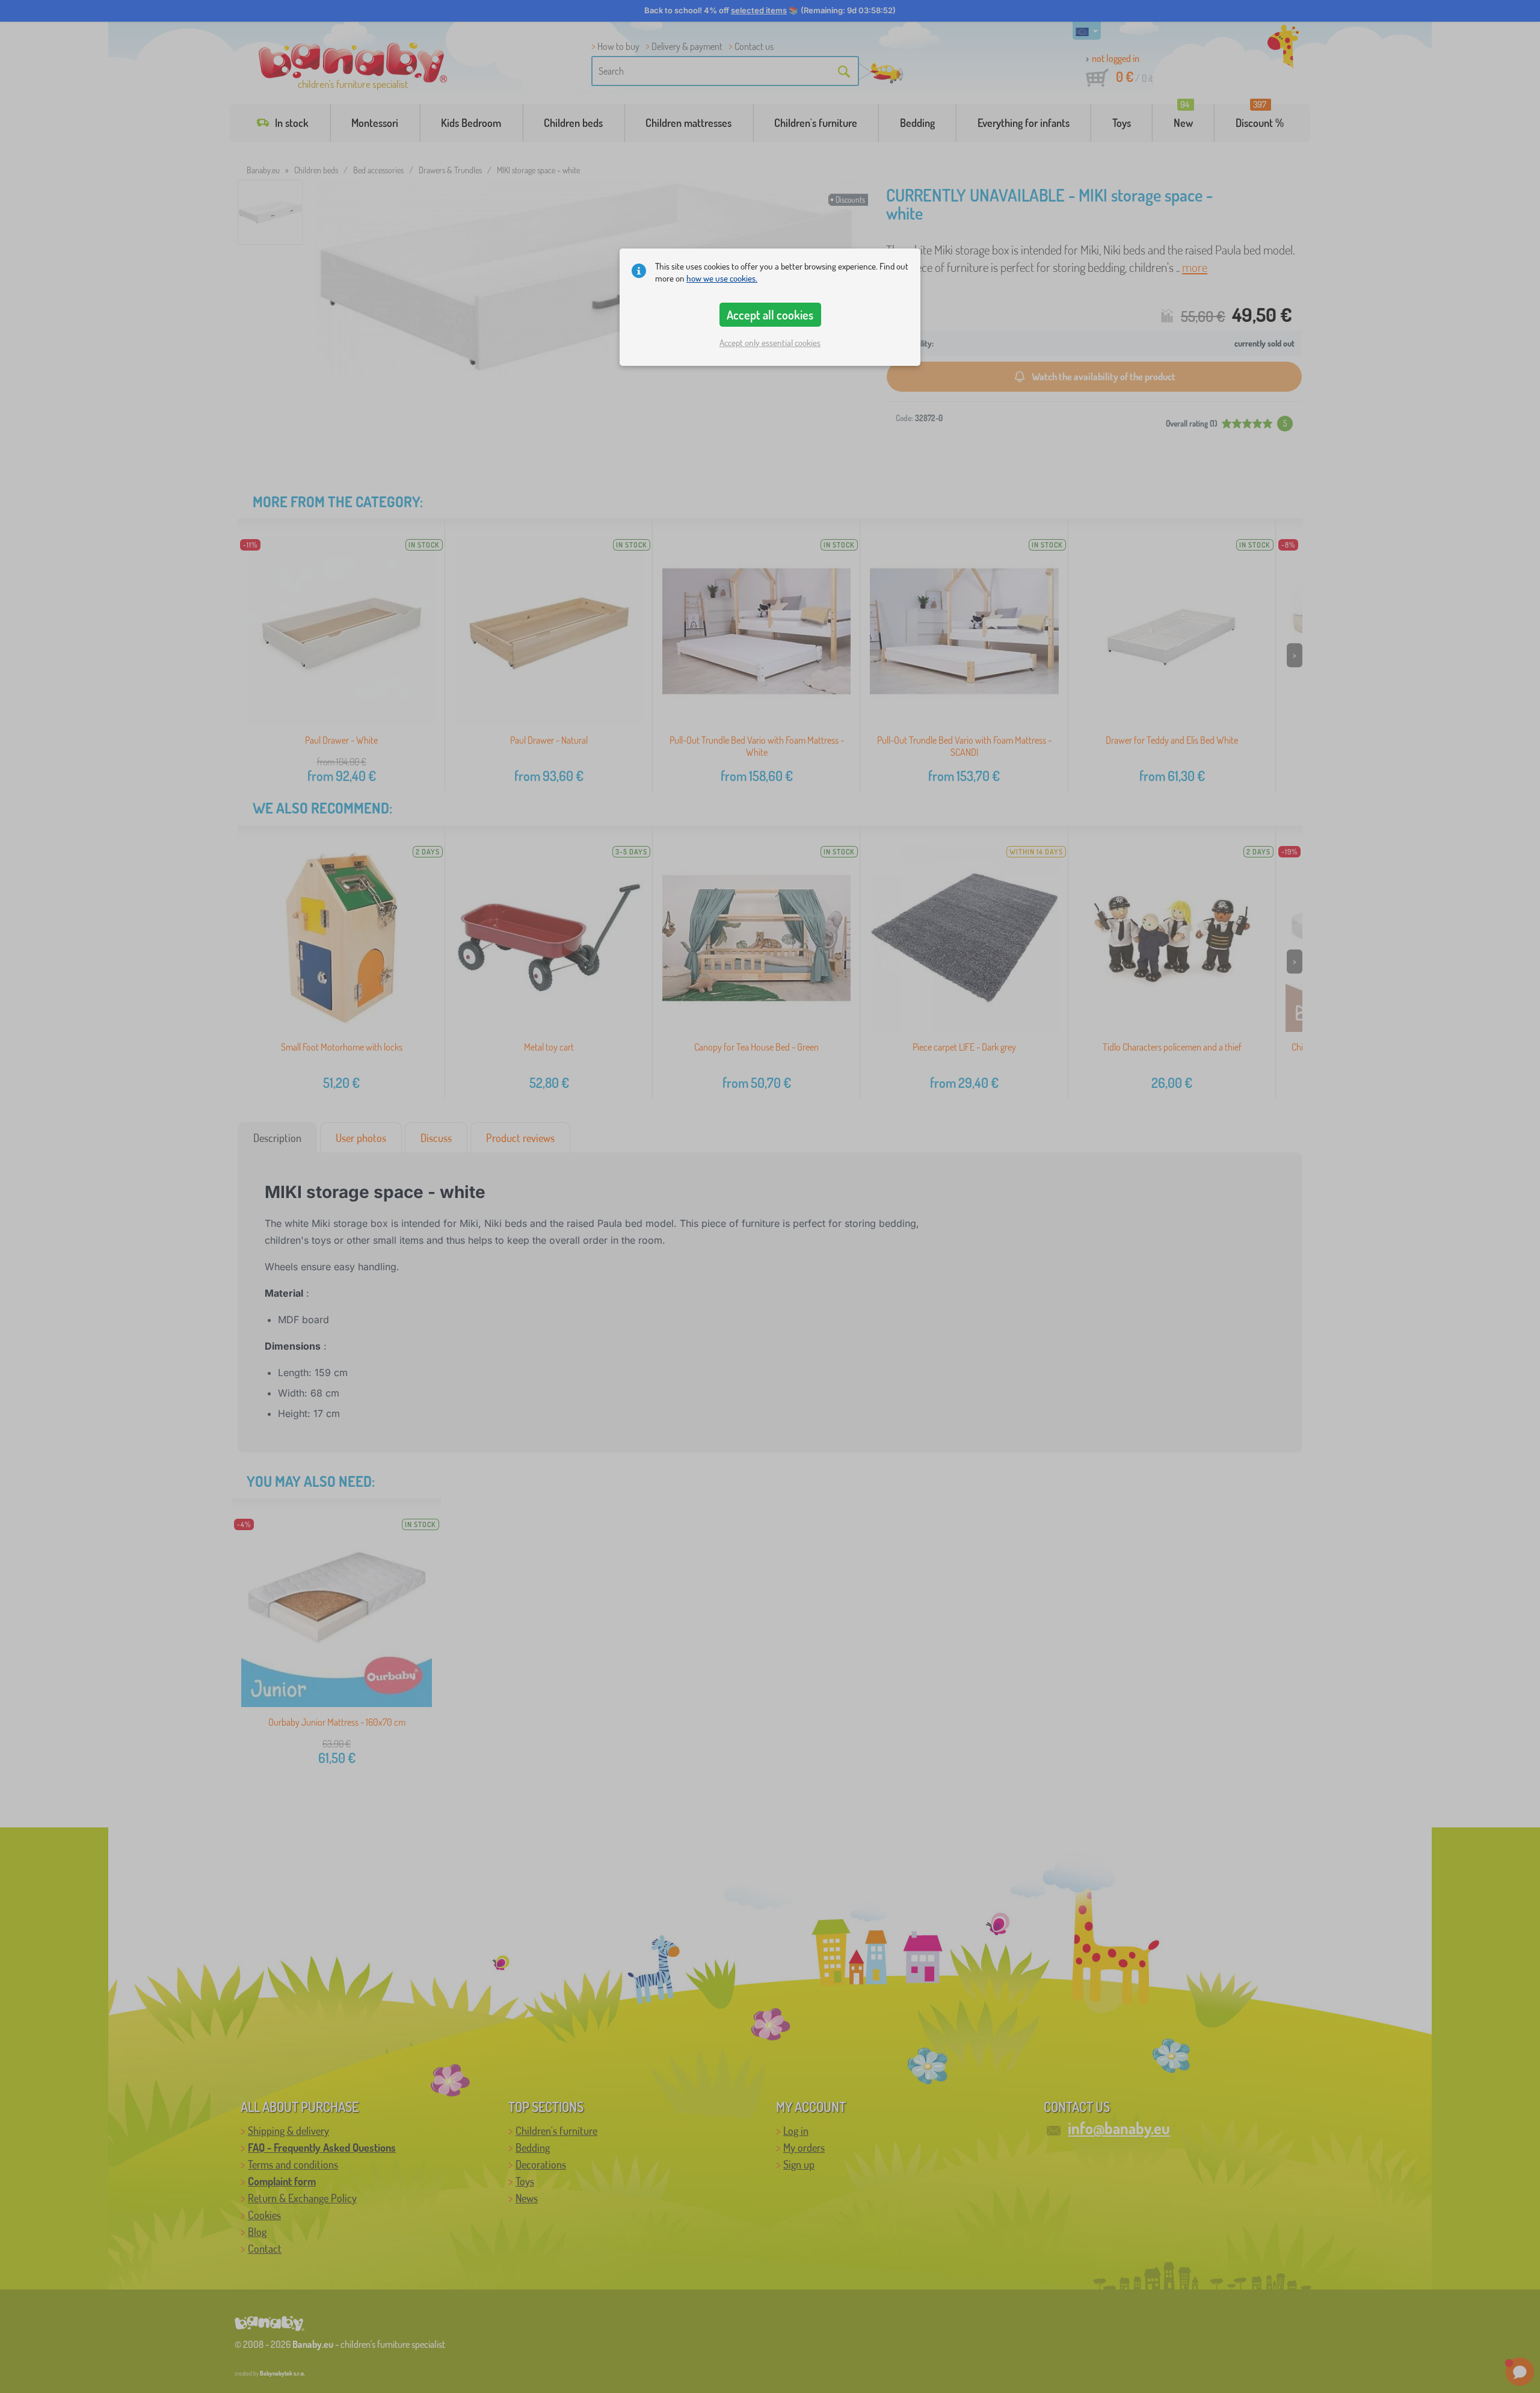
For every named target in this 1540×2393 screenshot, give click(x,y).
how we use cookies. (722, 278)
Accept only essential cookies (770, 343)
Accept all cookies (770, 315)
